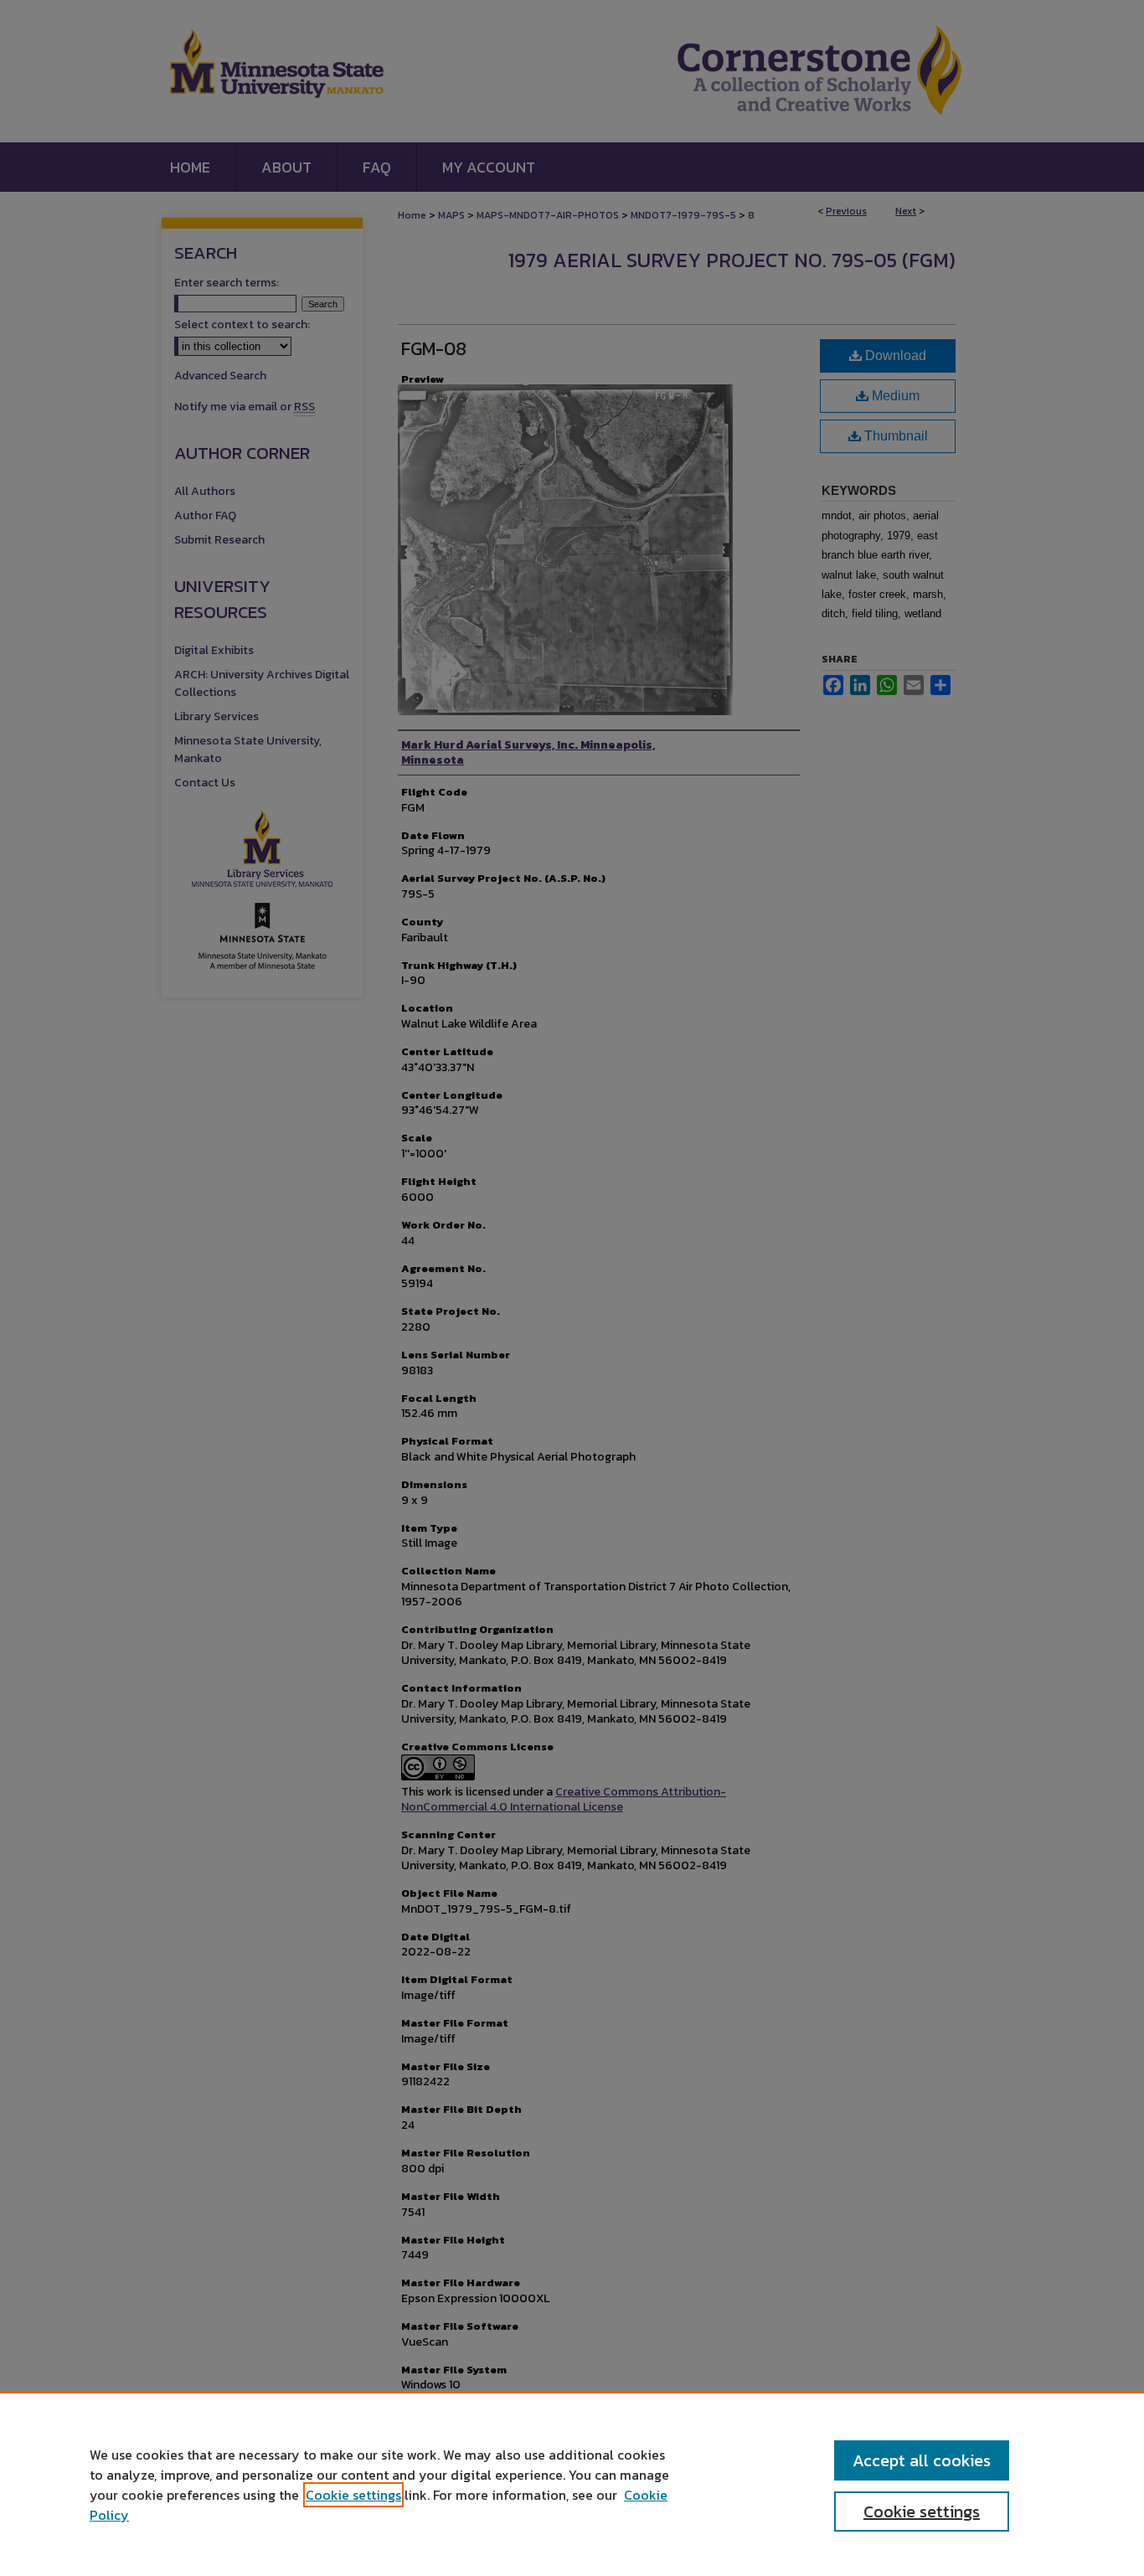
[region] (572, 2484)
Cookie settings (353, 2495)
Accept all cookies (922, 2460)
